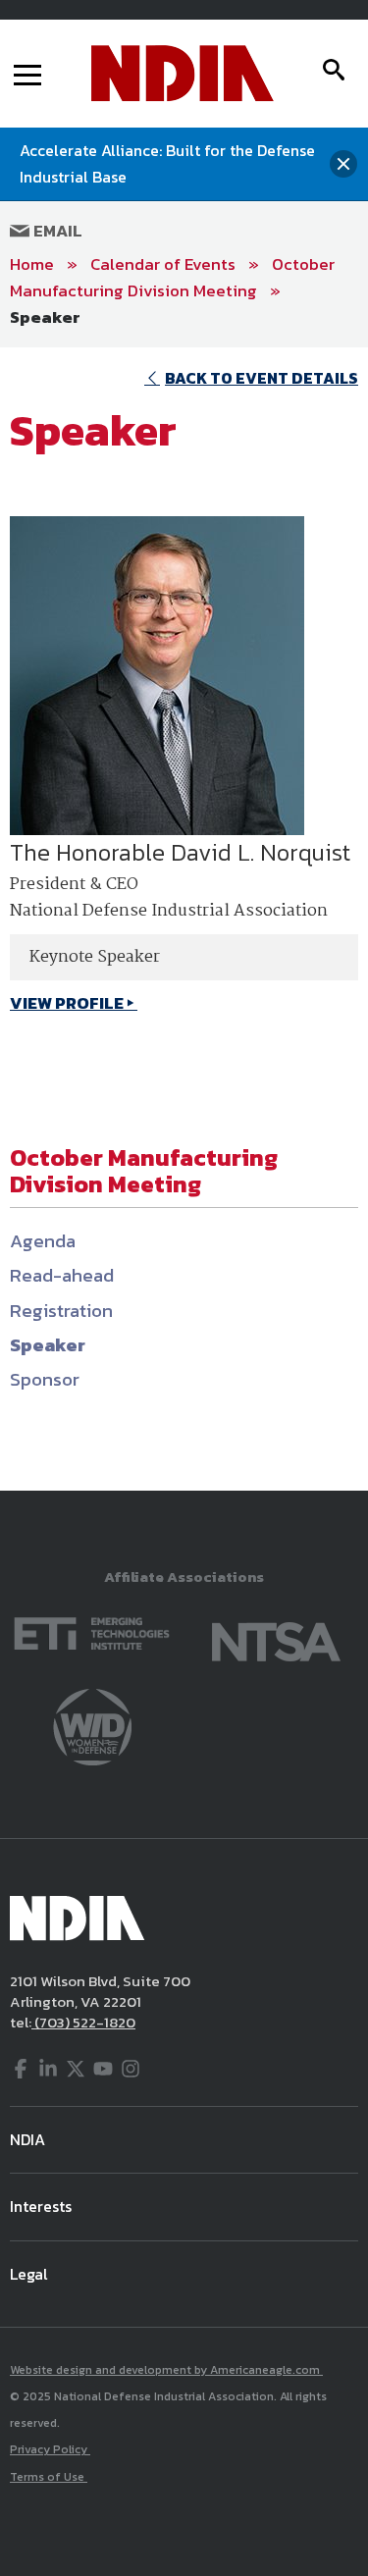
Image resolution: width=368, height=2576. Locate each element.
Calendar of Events (163, 264)
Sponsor (45, 1379)
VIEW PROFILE (67, 1003)
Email (56, 231)
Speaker (45, 317)
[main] (184, 919)
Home (32, 264)
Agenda (43, 1241)
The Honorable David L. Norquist (180, 852)
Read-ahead (62, 1275)
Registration (61, 1311)
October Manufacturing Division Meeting (172, 277)
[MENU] (27, 74)
